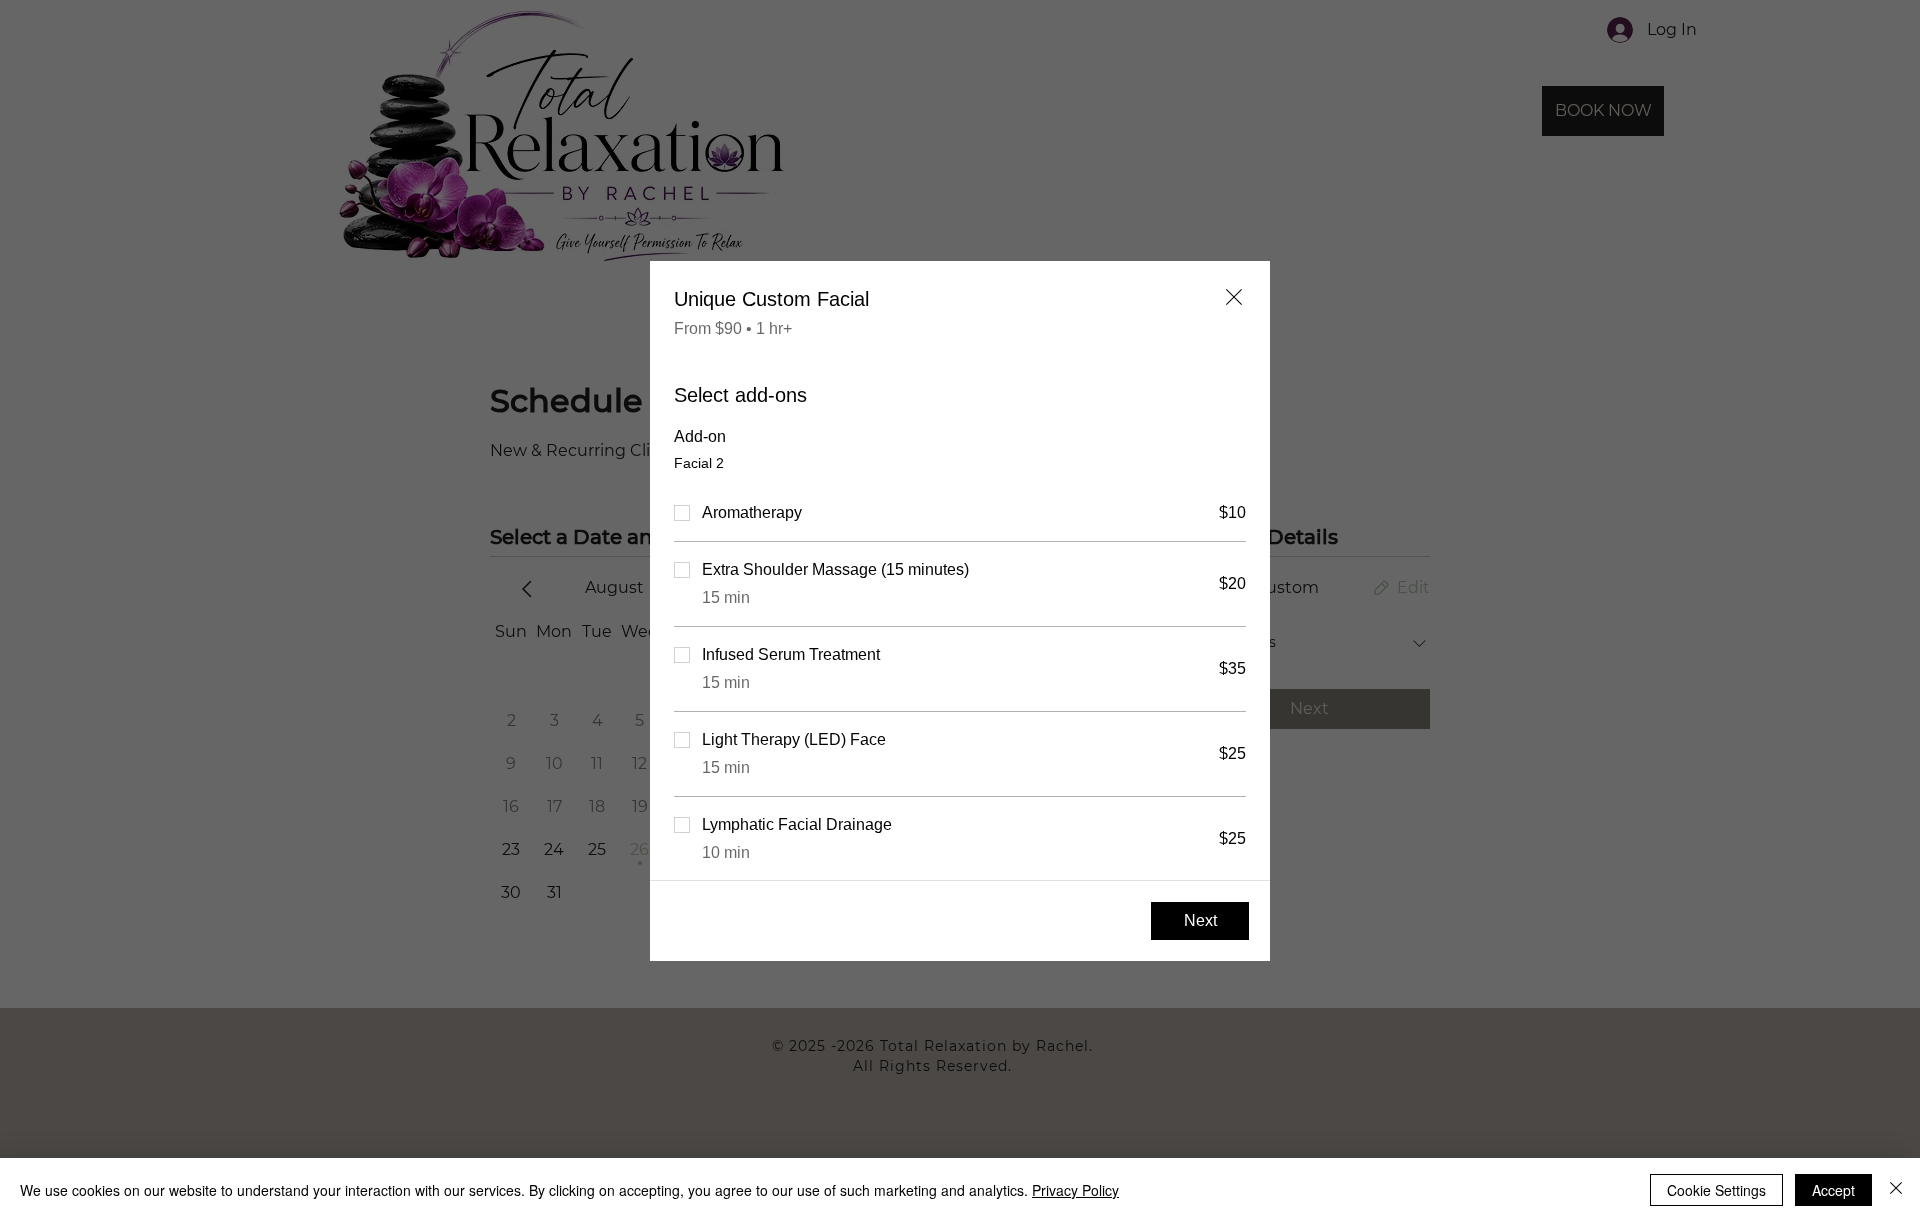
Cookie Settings (1716, 1190)
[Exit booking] (1234, 297)
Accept (1833, 1190)
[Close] (1896, 1190)
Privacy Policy (1075, 1190)
